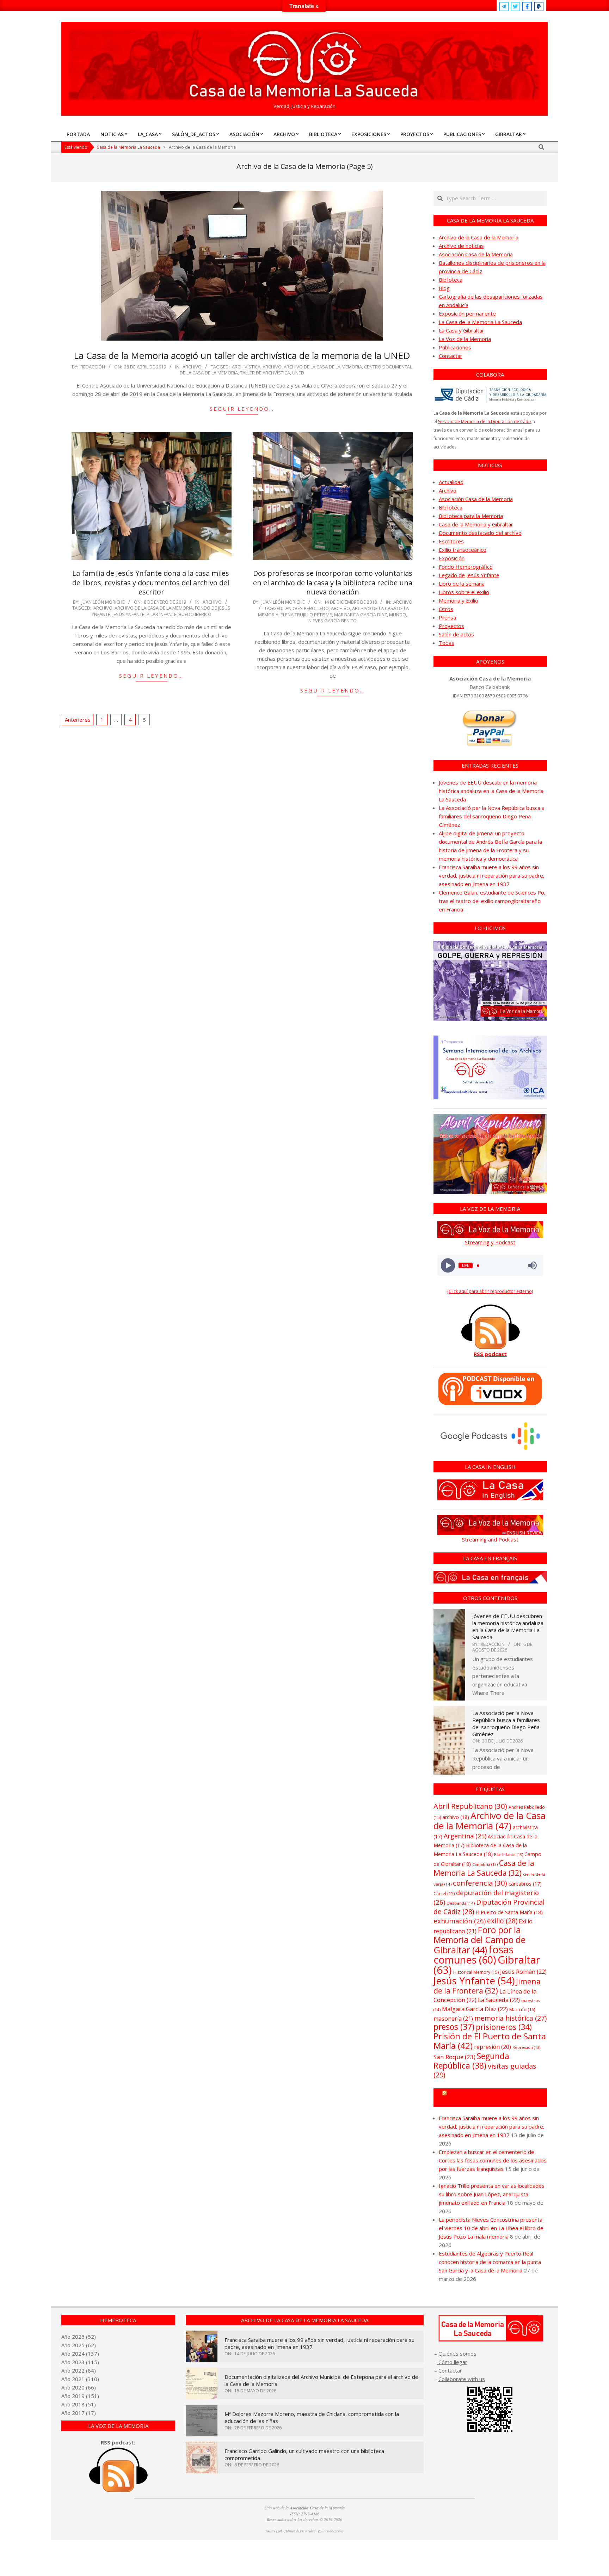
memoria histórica (510, 2018)
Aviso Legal (274, 2531)
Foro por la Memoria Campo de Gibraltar (493, 2098)
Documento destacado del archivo (480, 533)
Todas (447, 643)
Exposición (452, 558)
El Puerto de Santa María (509, 1912)
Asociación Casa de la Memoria (476, 254)
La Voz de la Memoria (465, 339)
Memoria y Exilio (459, 600)
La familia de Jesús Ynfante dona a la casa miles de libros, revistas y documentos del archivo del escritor (152, 582)
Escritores (451, 541)
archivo (272, 367)
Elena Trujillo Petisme (306, 615)
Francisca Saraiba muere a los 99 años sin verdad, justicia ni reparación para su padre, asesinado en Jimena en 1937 (492, 875)
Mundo (398, 615)
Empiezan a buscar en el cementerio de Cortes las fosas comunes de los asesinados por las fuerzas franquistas (493, 2160)
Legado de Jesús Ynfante (469, 575)
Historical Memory (476, 1972)
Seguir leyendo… (242, 409)
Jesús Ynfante (128, 614)
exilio (502, 1921)
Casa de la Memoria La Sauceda (484, 1868)
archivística (246, 367)
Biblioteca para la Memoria (471, 516)
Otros (446, 609)
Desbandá (461, 1903)
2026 (78, 2337)
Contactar (451, 356)
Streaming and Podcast (490, 1539)
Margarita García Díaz (361, 615)
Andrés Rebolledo (307, 608)
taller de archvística (265, 373)
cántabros (525, 1884)
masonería (453, 2019)
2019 (78, 2396)
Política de (331, 2531)
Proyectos (451, 626)
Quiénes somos (457, 2354)
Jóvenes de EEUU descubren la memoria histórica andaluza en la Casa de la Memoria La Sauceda (491, 791)
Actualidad (451, 482)
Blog (444, 288)
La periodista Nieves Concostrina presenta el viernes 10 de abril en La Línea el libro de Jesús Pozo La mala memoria (491, 2228)
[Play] (448, 1266)
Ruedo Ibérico (195, 614)
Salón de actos (456, 634)
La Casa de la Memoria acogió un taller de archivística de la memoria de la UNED (242, 355)
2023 (78, 2362)
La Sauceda (499, 2000)
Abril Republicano (470, 1806)
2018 (78, 2404)
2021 (78, 2379)
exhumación (460, 1921)
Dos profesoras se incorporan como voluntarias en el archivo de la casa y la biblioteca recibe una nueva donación (333, 582)
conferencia (480, 1883)
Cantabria (485, 1864)
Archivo (192, 367)
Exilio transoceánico (463, 550)
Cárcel (444, 1894)
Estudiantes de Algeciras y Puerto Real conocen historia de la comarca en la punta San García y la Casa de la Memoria (490, 2262)
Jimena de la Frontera (487, 1986)
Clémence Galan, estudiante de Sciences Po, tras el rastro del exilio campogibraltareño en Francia (492, 901)
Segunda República (471, 2061)
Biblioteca (451, 280)
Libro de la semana (462, 584)
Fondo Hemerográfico (466, 567)
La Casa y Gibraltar (462, 330)
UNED (298, 373)
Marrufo (522, 2009)
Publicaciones (455, 347)
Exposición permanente (467, 313)
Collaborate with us (462, 2379)
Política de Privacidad (300, 2531)
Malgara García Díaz (475, 2009)
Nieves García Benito (333, 621)
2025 (78, 2345)
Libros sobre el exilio (464, 592)
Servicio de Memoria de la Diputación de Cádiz (485, 422)
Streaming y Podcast (490, 1242)
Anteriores (78, 720)
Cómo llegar (452, 2362)
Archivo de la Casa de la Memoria (323, 367)
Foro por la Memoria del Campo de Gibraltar (479, 1940)
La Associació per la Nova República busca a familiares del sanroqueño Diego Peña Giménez (492, 816)
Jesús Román (523, 1971)
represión (493, 2047)
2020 (78, 2387)
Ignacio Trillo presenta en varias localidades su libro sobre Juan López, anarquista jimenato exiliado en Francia (492, 2194)
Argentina (465, 1836)
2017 (78, 2413)
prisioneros (504, 2027)
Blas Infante (509, 1855)
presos (454, 2027)
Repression (526, 2047)
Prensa (447, 617)
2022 (78, 2370)
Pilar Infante (162, 614)
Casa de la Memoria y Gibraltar (476, 524)
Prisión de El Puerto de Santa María (490, 2041)
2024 (78, 2354)
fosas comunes (473, 1954)
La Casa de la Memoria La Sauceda (480, 322)
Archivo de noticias (461, 246)
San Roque (454, 2057)
